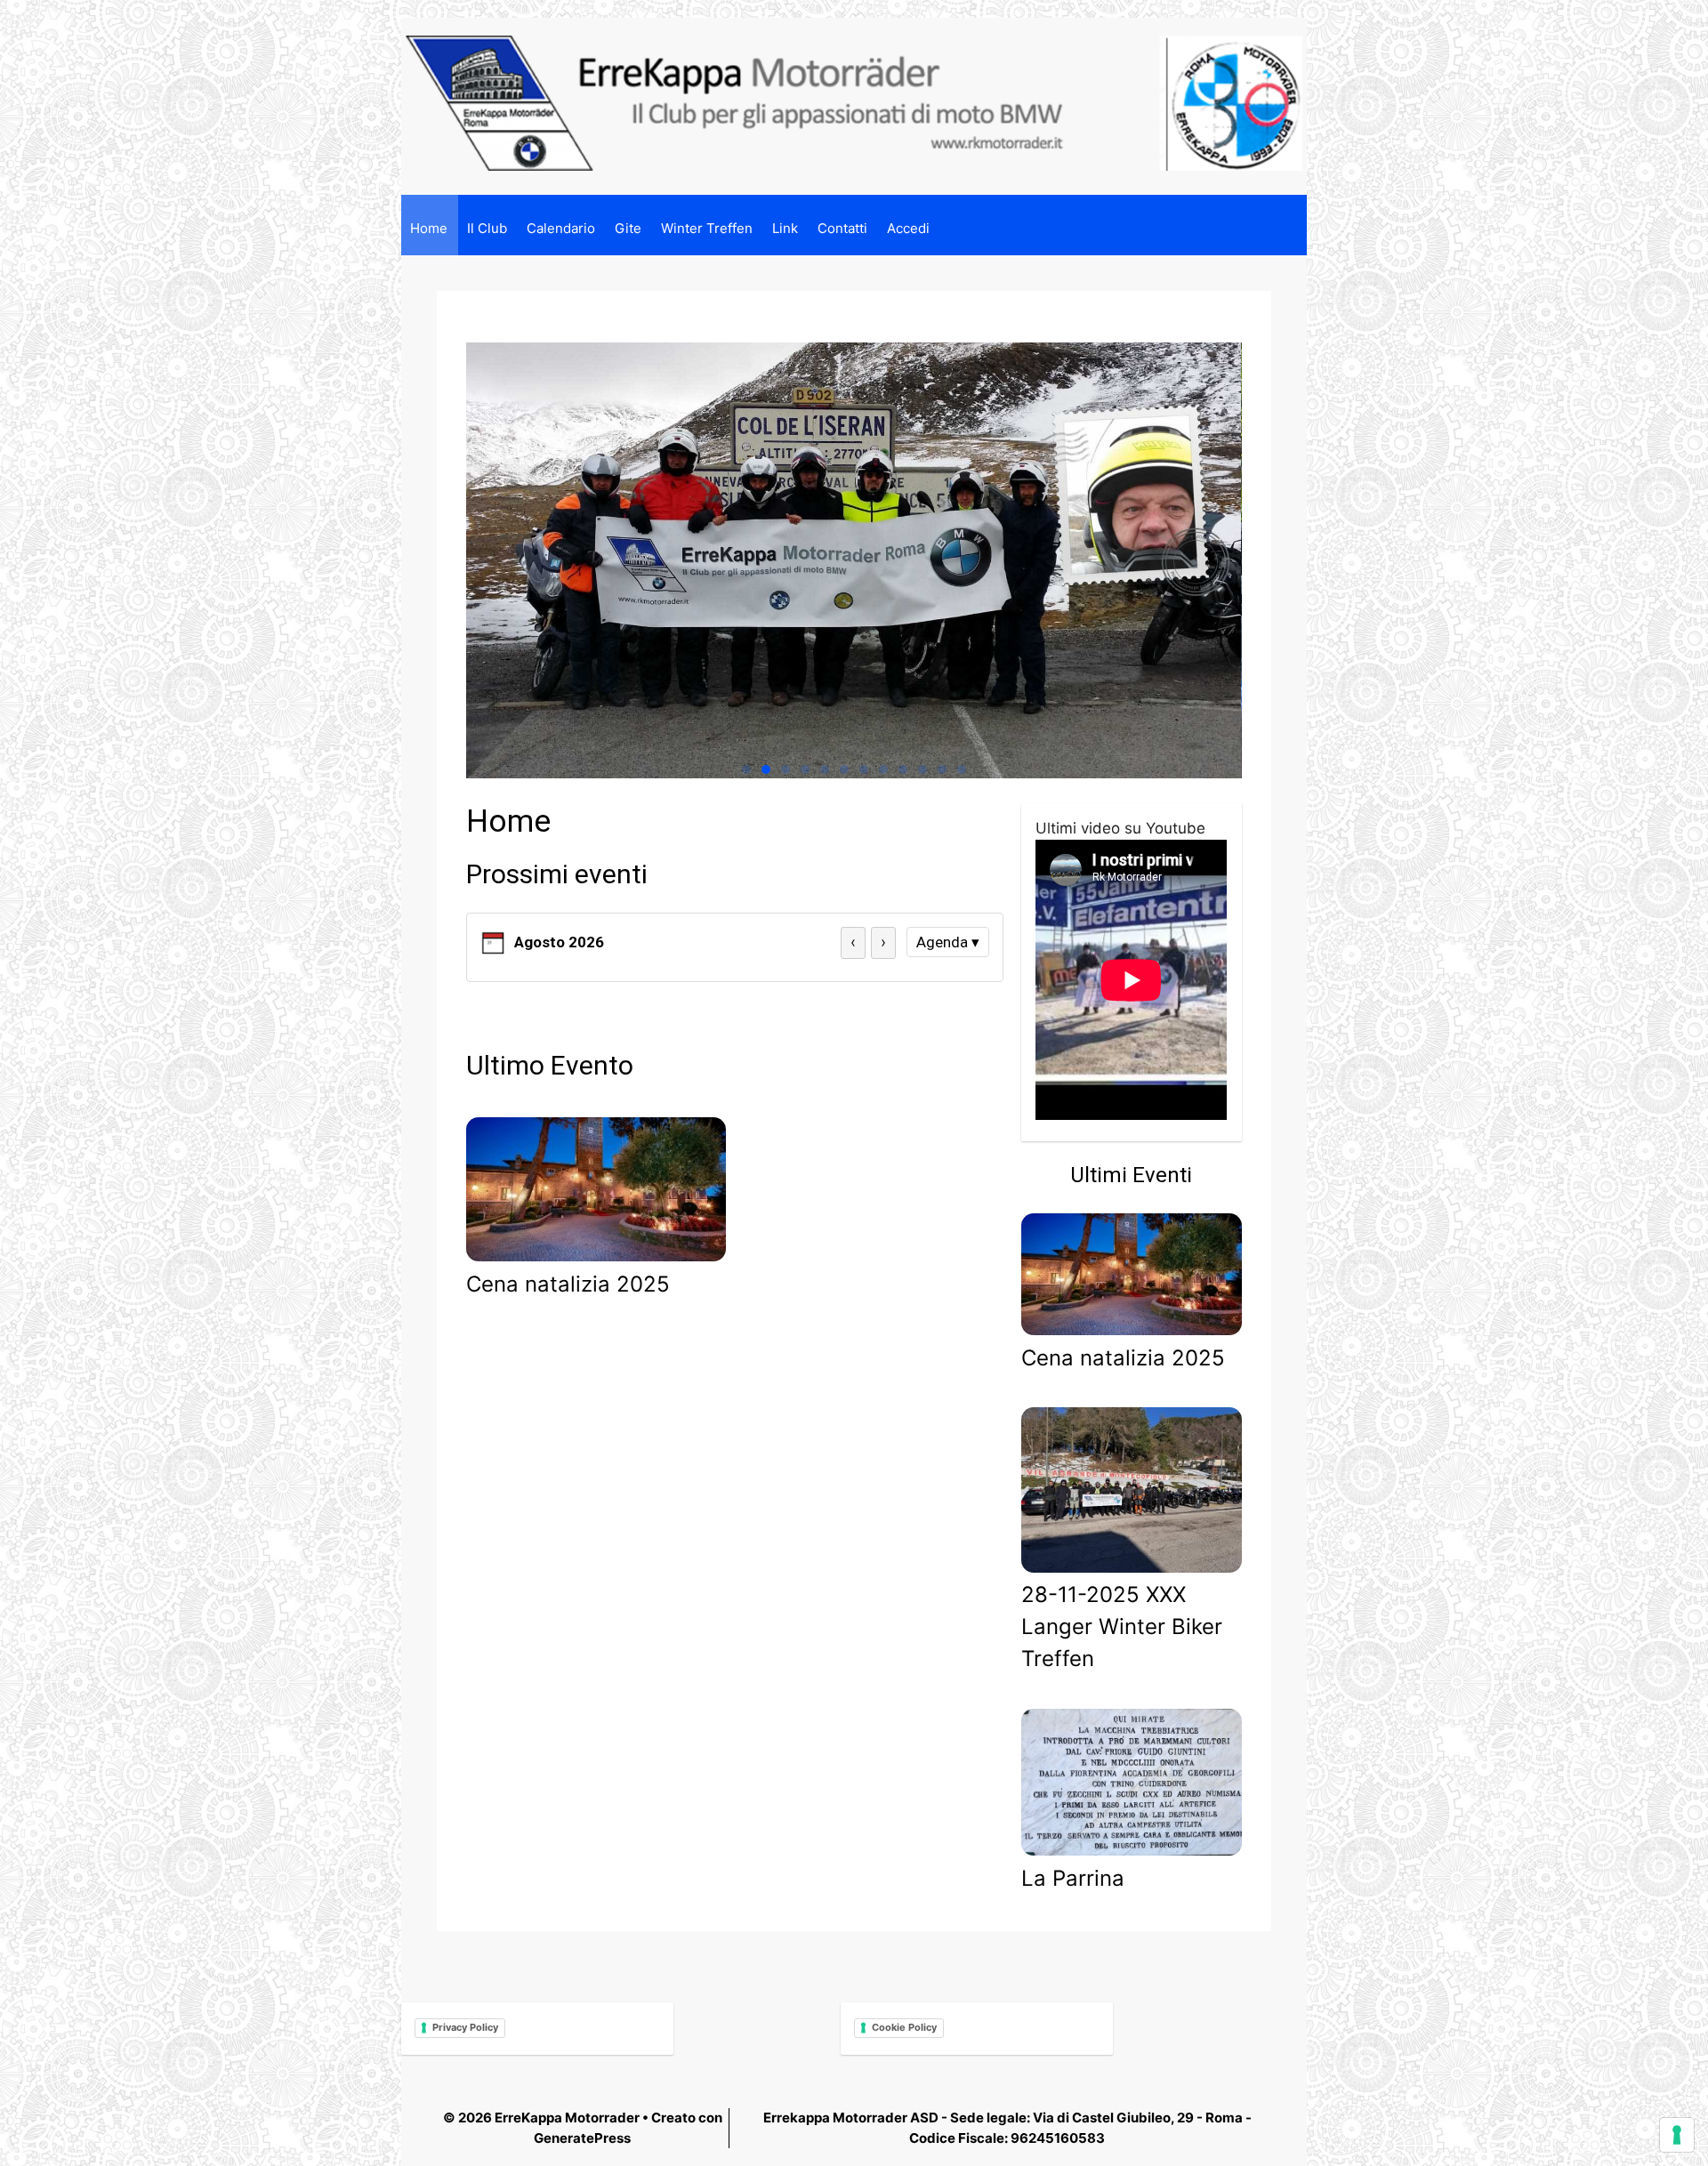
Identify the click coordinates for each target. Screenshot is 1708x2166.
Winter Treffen (707, 228)
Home (429, 228)
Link (785, 228)
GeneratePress (582, 2138)
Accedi (908, 228)
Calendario (561, 228)
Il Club (487, 228)
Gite (628, 228)
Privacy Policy (465, 2027)
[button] (746, 769)
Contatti (842, 228)
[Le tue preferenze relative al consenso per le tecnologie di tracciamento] (1677, 2135)
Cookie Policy (904, 2027)
